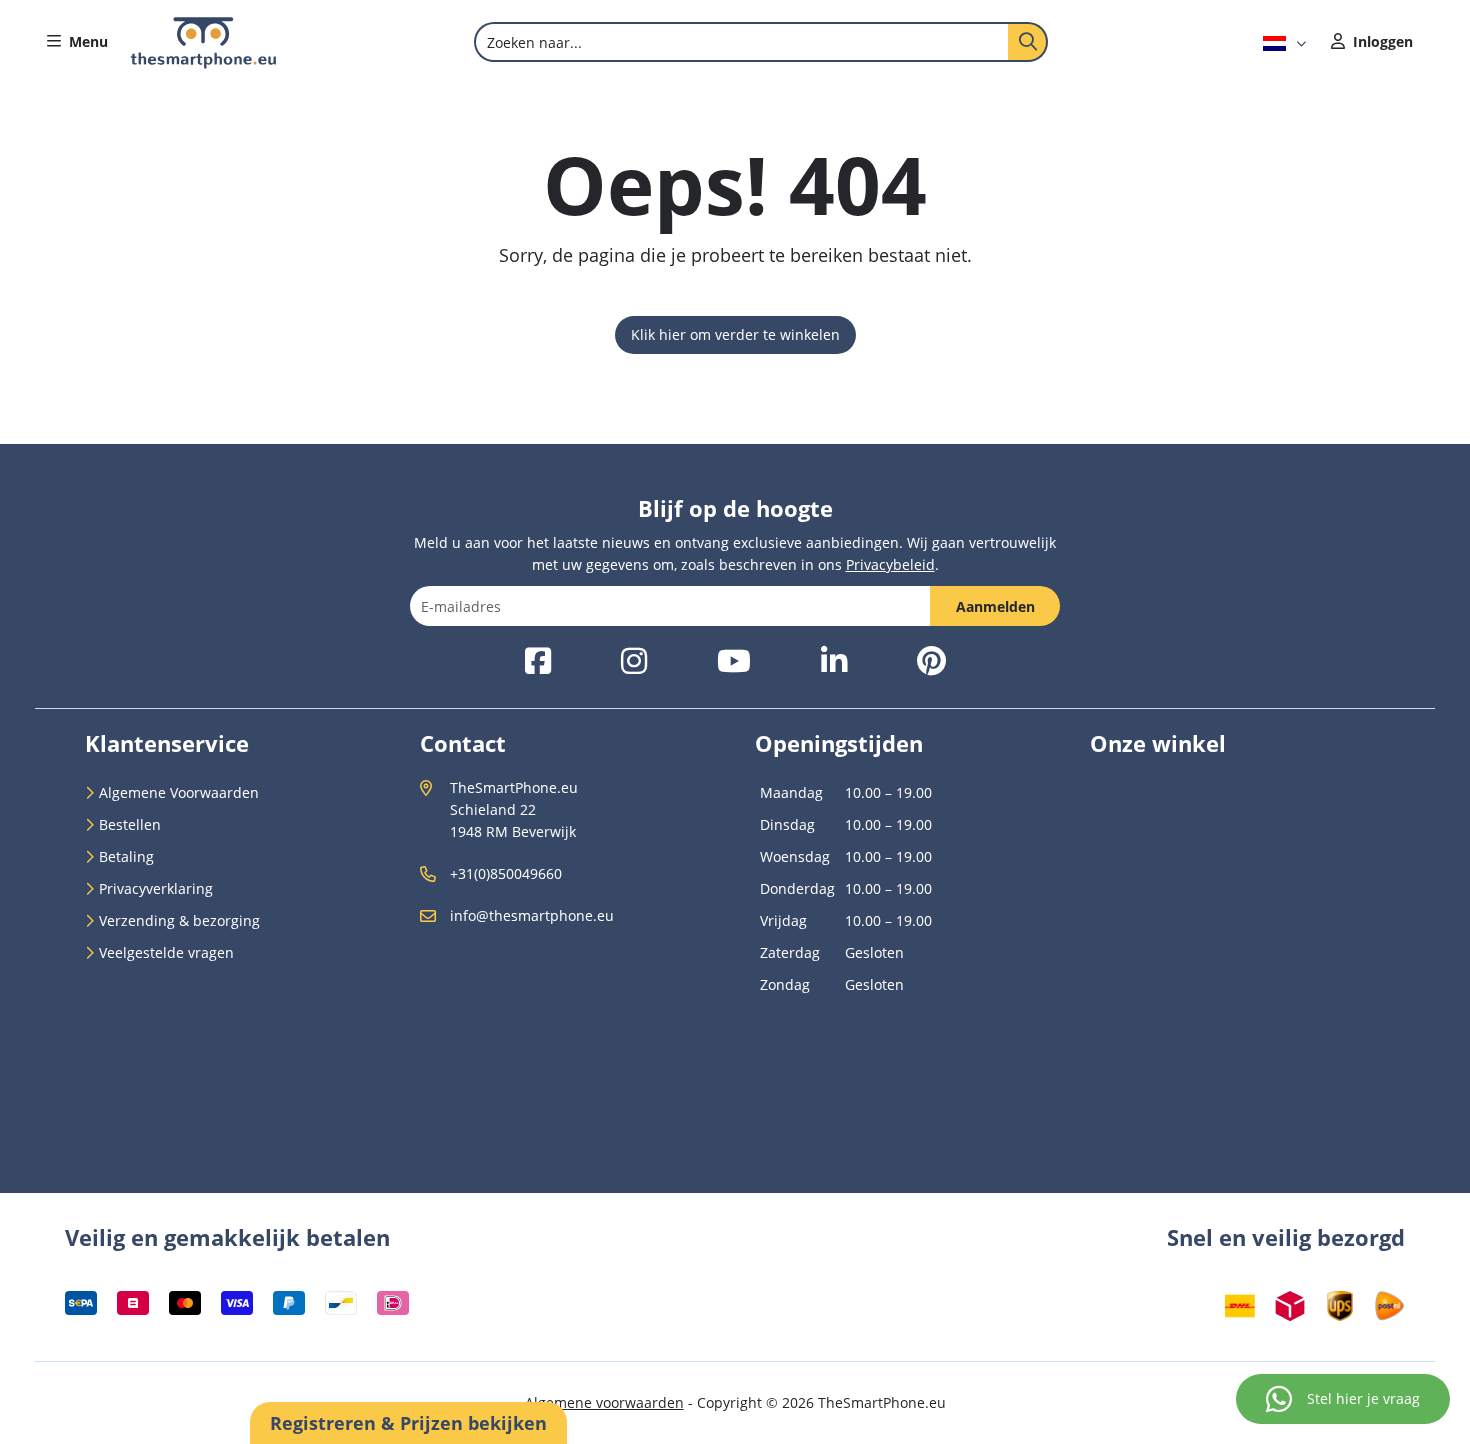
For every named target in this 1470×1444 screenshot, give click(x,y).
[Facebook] (538, 662)
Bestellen (130, 824)
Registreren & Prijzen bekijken (408, 1423)
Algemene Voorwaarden (179, 792)
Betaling (126, 856)
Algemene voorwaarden (604, 1402)
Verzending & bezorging (179, 920)
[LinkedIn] (834, 662)
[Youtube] (734, 662)
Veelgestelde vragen (166, 952)
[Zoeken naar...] (1028, 42)
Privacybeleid (890, 564)
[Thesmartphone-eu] (203, 63)
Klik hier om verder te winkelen (735, 334)
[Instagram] (634, 662)
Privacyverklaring (156, 888)
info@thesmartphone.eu (532, 915)
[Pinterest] (931, 662)
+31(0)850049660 (506, 873)
